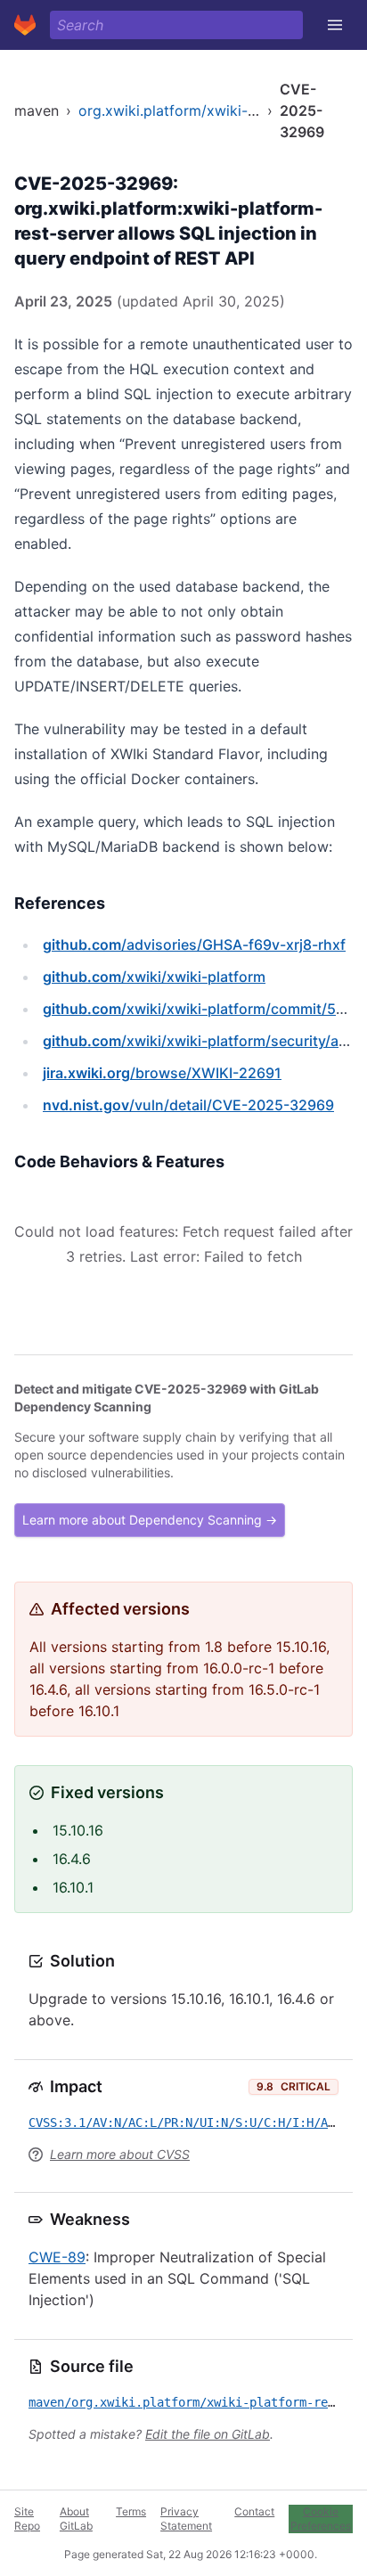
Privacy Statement (186, 2519)
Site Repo (27, 2519)
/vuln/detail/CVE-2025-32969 (188, 1105)
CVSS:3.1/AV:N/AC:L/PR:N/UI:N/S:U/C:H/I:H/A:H (185, 2122)
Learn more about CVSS (120, 2154)
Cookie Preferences (321, 2519)
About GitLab (76, 2519)
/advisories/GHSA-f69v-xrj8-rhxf (194, 945)
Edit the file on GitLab (208, 2434)
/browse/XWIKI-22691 (162, 1073)
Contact (254, 2511)
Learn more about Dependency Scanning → (150, 1520)
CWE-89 (57, 2257)
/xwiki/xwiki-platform (154, 977)
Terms (131, 2511)
